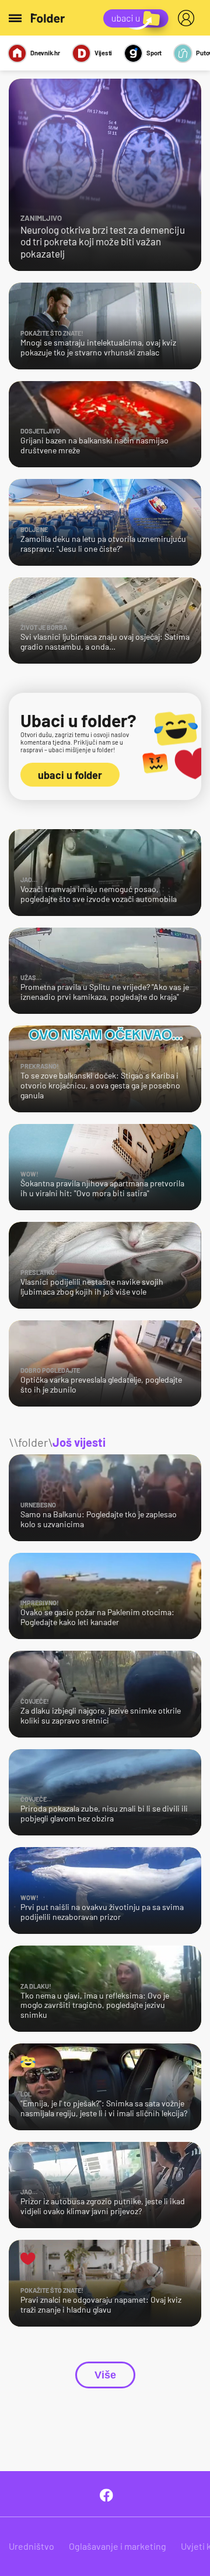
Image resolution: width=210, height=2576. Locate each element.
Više (105, 2375)
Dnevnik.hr (45, 53)
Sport (154, 53)
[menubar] (188, 18)
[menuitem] (188, 18)
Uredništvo (32, 2546)
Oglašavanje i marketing (118, 2546)
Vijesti (103, 53)
